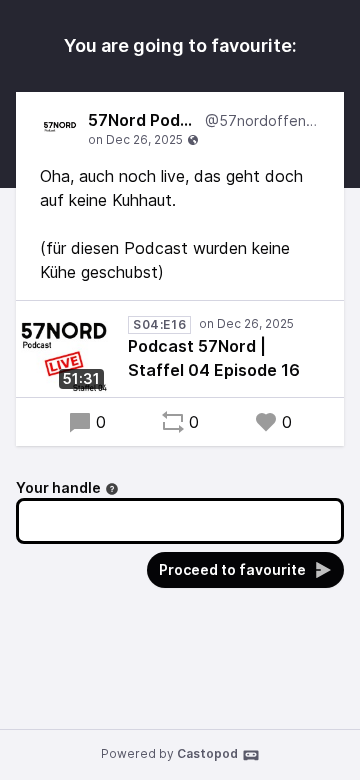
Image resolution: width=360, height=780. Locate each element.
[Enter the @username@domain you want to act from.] (112, 489)
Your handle (58, 487)
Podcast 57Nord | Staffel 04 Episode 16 (214, 358)
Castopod (207, 753)
